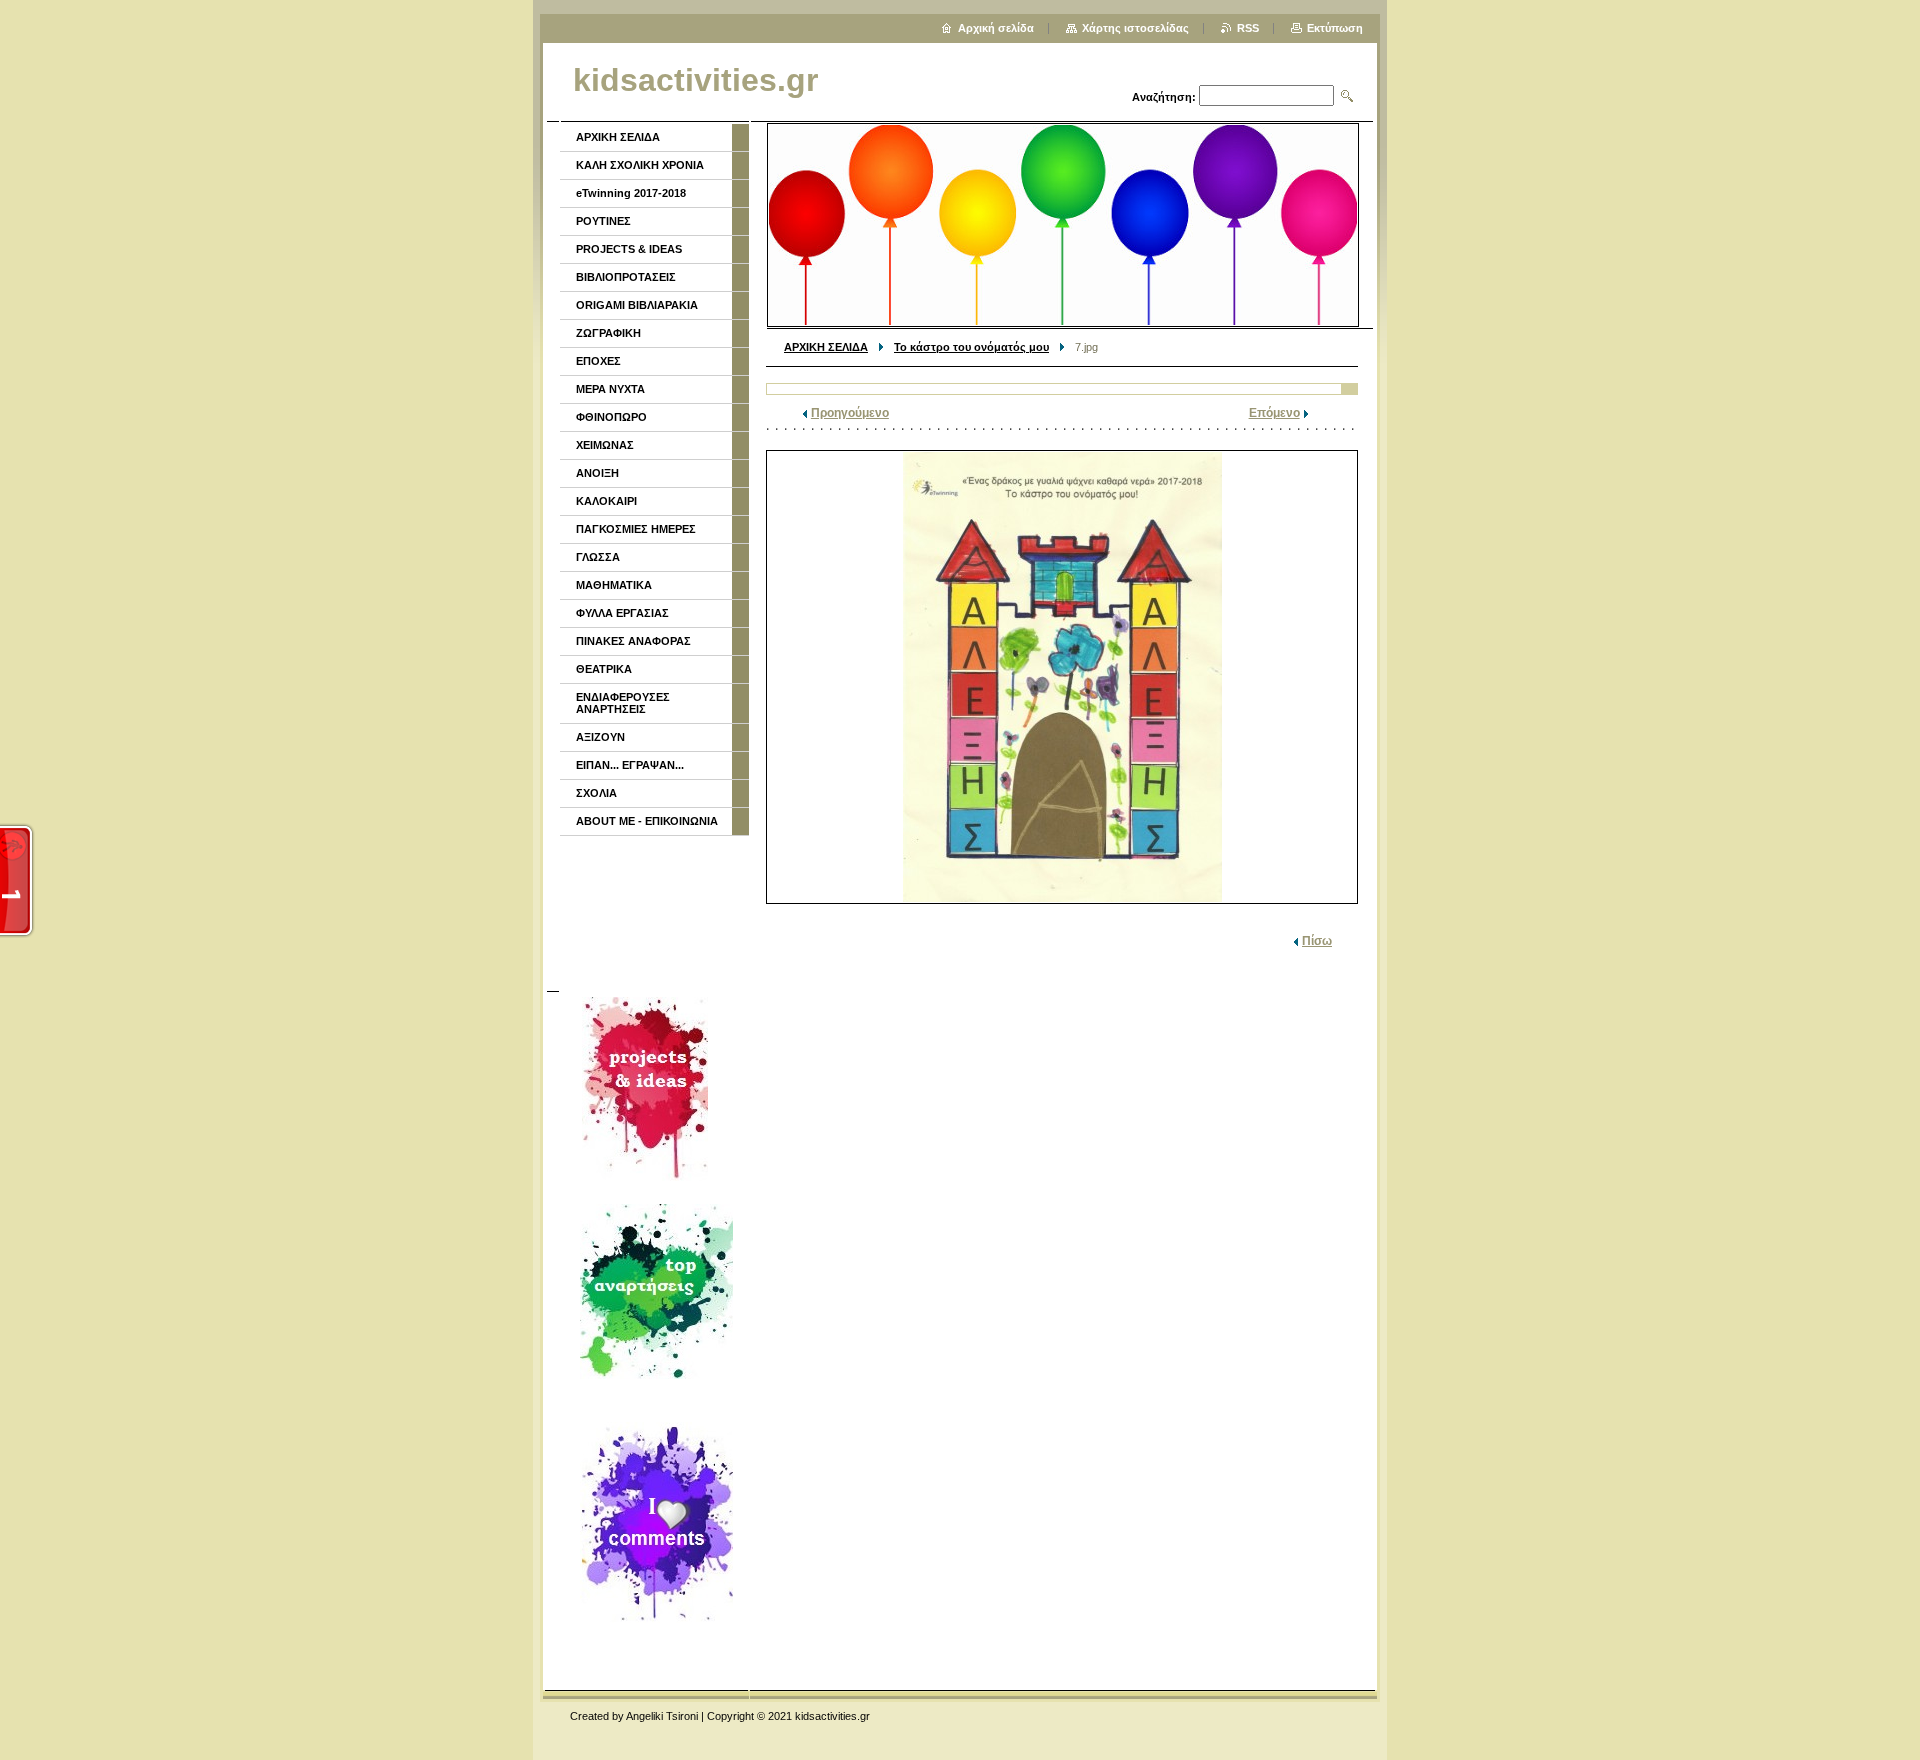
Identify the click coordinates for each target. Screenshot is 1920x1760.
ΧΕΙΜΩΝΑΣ (605, 445)
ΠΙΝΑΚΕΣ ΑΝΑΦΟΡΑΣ (633, 641)
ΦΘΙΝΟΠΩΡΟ (611, 417)
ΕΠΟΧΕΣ (598, 361)
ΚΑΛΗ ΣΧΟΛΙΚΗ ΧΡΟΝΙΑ (640, 165)
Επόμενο (1274, 413)
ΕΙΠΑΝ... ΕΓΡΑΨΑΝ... (630, 765)
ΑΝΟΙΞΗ (597, 473)
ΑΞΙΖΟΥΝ (600, 737)
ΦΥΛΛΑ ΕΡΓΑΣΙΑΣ (622, 613)
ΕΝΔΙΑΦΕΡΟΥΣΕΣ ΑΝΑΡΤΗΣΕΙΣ (623, 703)
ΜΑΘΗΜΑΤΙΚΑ (614, 585)
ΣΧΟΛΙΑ (596, 793)
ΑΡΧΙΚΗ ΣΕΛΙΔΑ (826, 347)
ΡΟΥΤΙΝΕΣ (603, 221)
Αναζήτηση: (1164, 97)
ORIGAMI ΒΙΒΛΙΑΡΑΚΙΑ (637, 305)
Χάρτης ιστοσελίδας (1135, 28)
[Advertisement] (653, 911)
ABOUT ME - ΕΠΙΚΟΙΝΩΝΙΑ (647, 821)
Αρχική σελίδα (996, 28)
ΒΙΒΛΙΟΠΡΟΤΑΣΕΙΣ (626, 277)
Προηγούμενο (850, 413)
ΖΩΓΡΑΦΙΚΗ (608, 333)
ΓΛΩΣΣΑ (598, 557)
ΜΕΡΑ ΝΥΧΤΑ (610, 389)
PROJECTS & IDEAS (629, 249)
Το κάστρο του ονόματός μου (971, 347)
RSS (1248, 28)
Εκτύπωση (1335, 28)
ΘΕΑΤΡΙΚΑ (604, 669)
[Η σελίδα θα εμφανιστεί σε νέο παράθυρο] (1062, 677)
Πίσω (1317, 941)
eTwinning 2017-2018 (631, 193)
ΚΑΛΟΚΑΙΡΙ (606, 501)
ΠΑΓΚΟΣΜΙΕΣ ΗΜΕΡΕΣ (636, 529)
